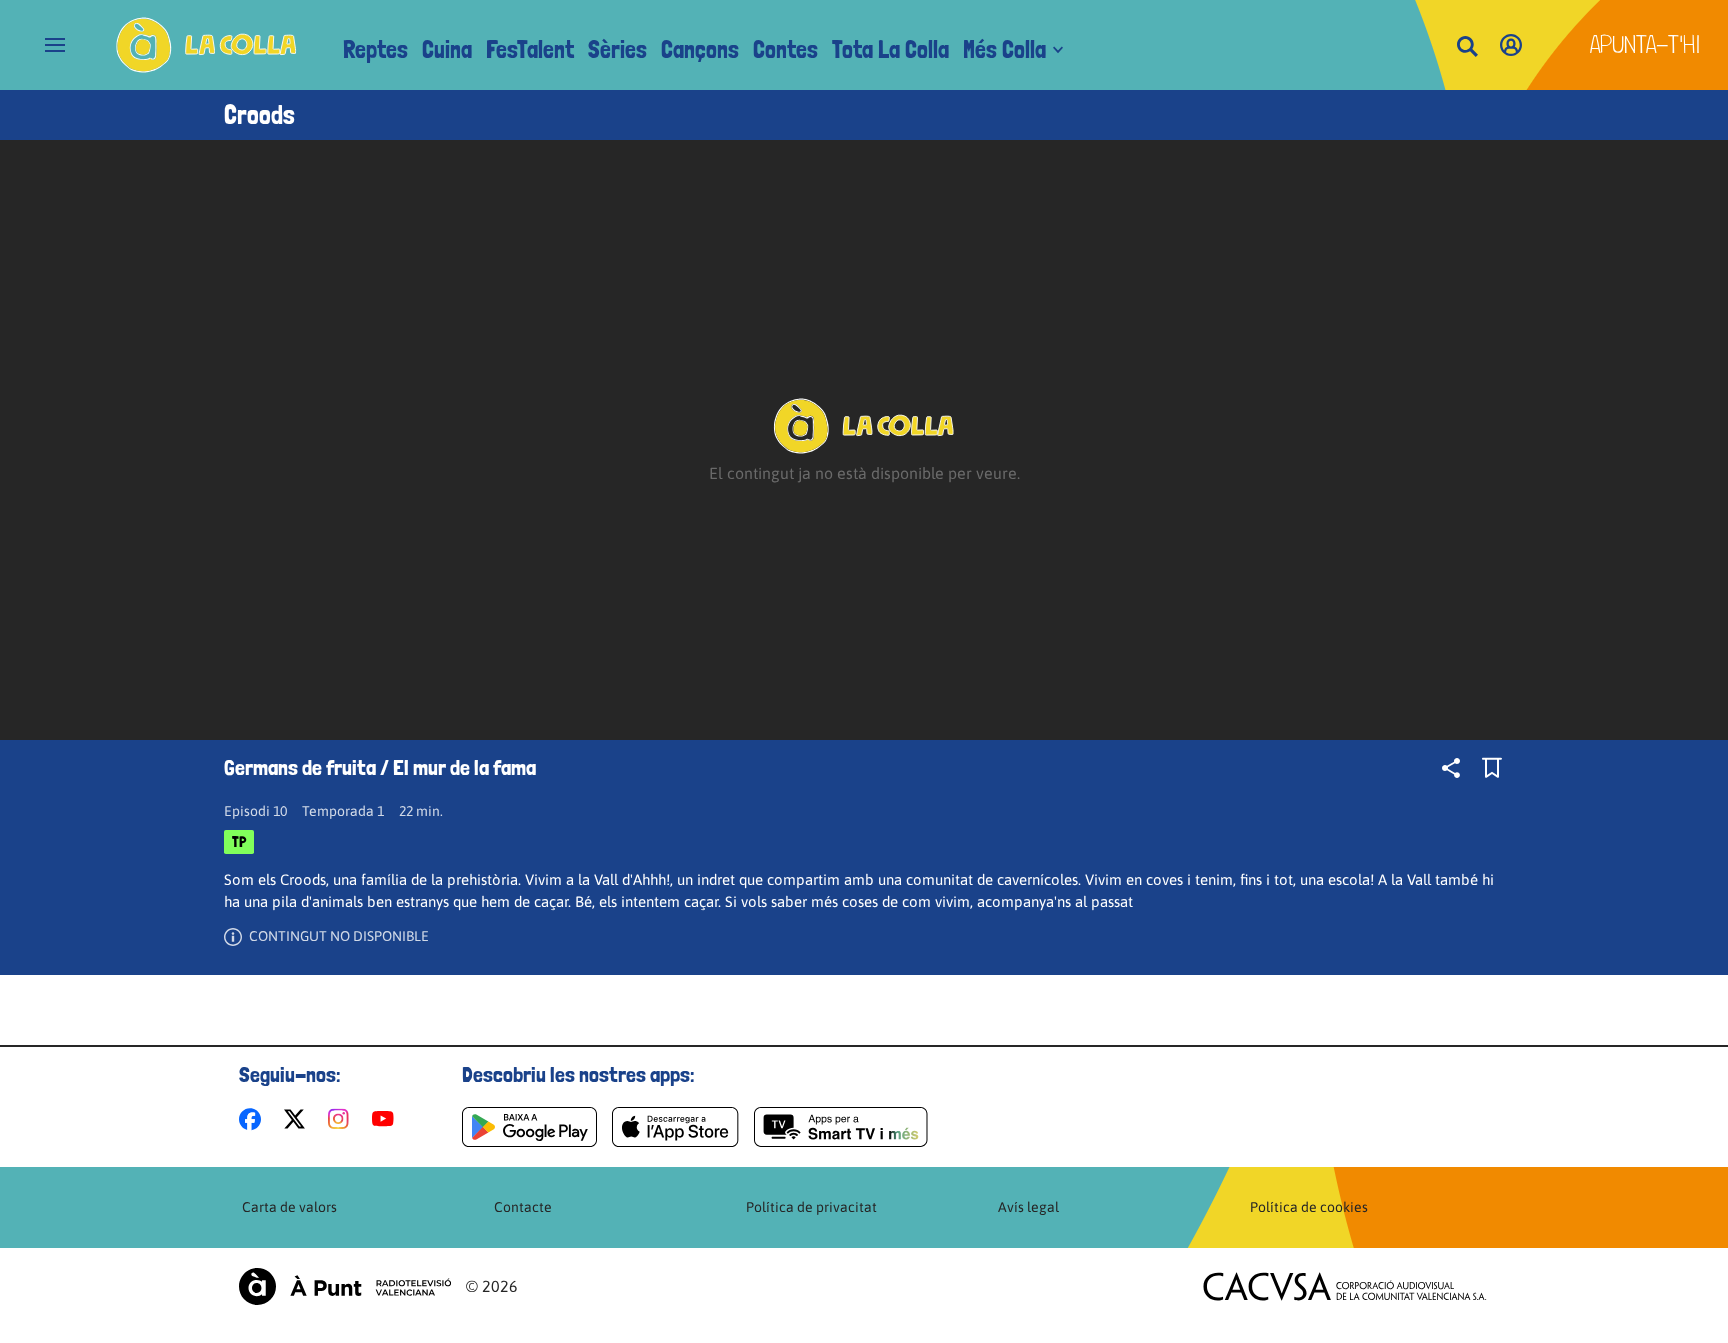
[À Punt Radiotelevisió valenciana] (345, 1286)
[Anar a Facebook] (254, 1119)
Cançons (700, 49)
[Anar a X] (298, 1119)
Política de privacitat (811, 1207)
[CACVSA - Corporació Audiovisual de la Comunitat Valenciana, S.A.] (1345, 1286)
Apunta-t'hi (1645, 44)
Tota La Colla (890, 49)
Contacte (523, 1207)
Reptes (375, 49)
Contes (785, 49)
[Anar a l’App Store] (675, 1127)
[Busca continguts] (1467, 47)
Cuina (447, 49)
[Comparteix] (1451, 768)
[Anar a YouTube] (387, 1119)
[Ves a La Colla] (206, 45)
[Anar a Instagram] (342, 1119)
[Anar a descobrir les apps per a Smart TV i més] (841, 1127)
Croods (259, 115)
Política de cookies (1309, 1207)
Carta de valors (289, 1207)
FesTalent (530, 49)
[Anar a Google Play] (529, 1127)
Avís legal (1028, 1207)
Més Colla (1004, 49)
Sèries (617, 49)
